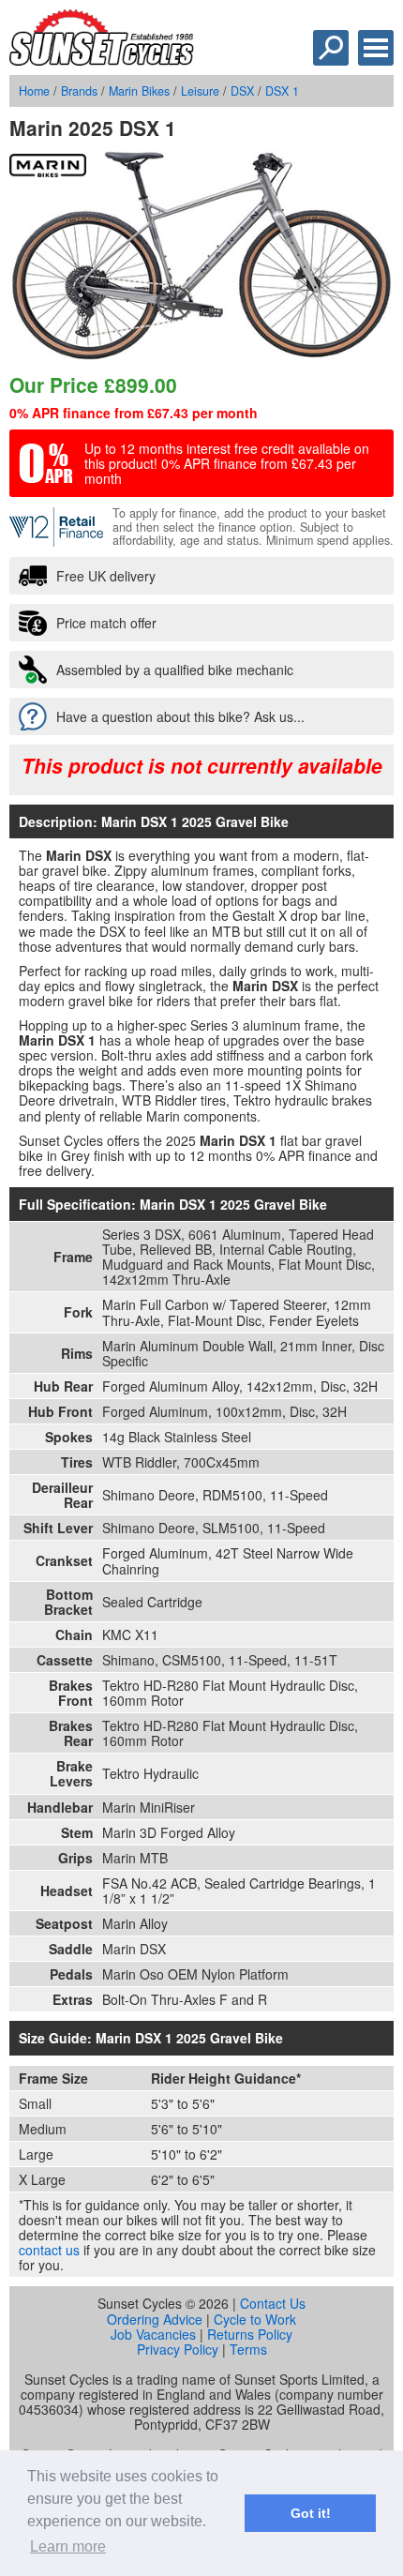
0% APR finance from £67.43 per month (134, 413)
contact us (49, 2250)
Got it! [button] (311, 2513)
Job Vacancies (153, 2334)
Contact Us (273, 2303)
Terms (248, 2349)
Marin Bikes (139, 91)
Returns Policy (250, 2334)
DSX (242, 91)
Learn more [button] (68, 2546)
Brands (79, 91)
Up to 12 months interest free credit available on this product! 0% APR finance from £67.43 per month (227, 463)
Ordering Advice (155, 2319)
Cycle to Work (255, 2319)
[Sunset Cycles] (102, 60)
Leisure (200, 91)
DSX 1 (282, 91)
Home (34, 91)
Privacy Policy (178, 2349)
